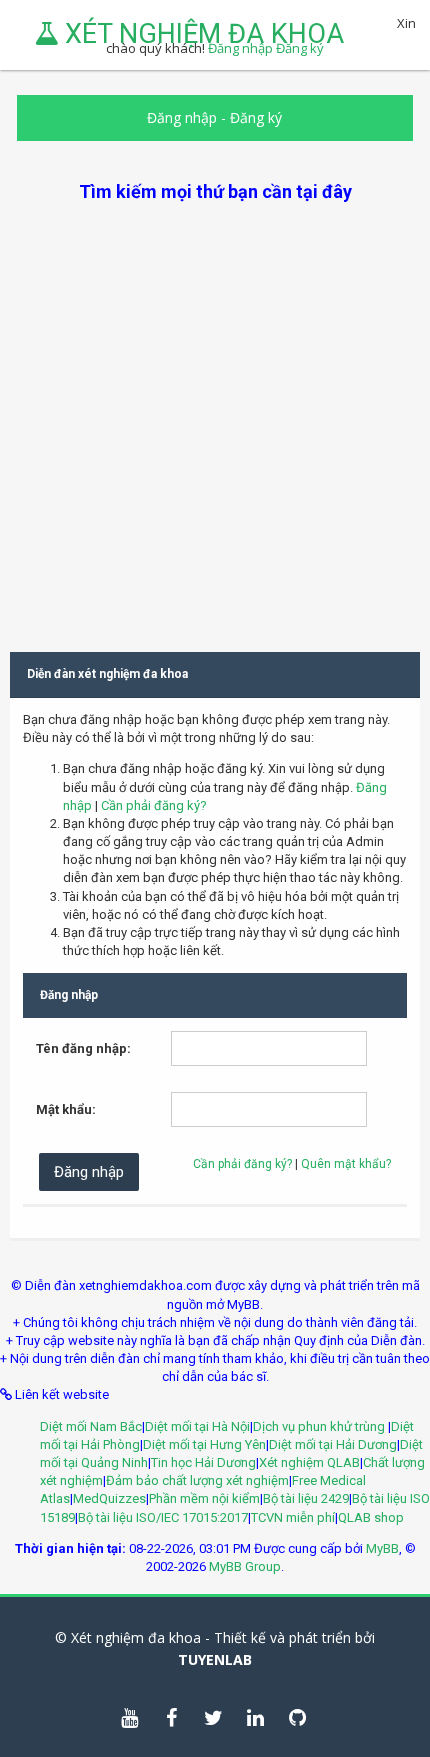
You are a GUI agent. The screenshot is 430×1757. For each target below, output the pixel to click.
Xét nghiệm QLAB (309, 1462)
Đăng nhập (182, 117)
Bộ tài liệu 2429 (306, 1498)
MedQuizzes (109, 1498)
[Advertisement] (215, 419)
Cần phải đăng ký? (154, 805)
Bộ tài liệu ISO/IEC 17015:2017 (163, 1517)
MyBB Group (245, 1566)
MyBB (382, 1548)
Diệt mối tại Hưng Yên (204, 1444)
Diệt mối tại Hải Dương (333, 1444)
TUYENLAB (215, 1659)
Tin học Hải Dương (203, 1462)
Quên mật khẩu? (346, 1164)
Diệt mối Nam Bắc (91, 1426)
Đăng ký (256, 117)
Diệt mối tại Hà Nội (197, 1426)
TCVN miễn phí (293, 1517)
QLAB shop (371, 1517)
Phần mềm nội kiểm (204, 1498)
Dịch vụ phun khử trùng (320, 1426)
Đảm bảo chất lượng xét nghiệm (197, 1480)
